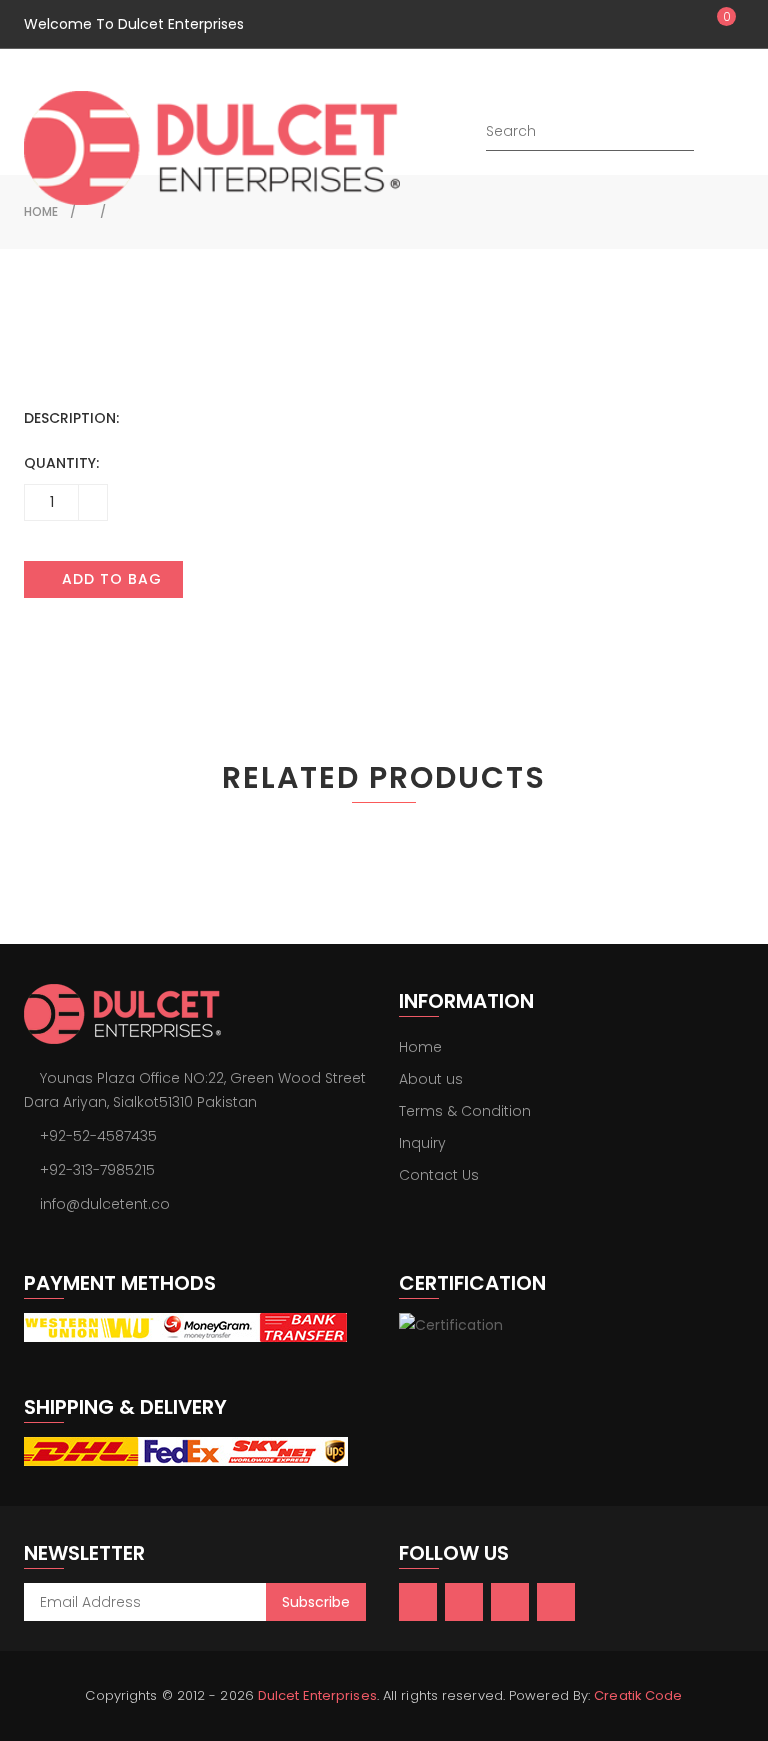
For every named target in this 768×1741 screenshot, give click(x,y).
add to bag (109, 579)
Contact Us (439, 1175)
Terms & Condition (465, 1111)
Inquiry (422, 1143)
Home (420, 1047)
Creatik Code (638, 1695)
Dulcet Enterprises (317, 1695)
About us (431, 1079)
